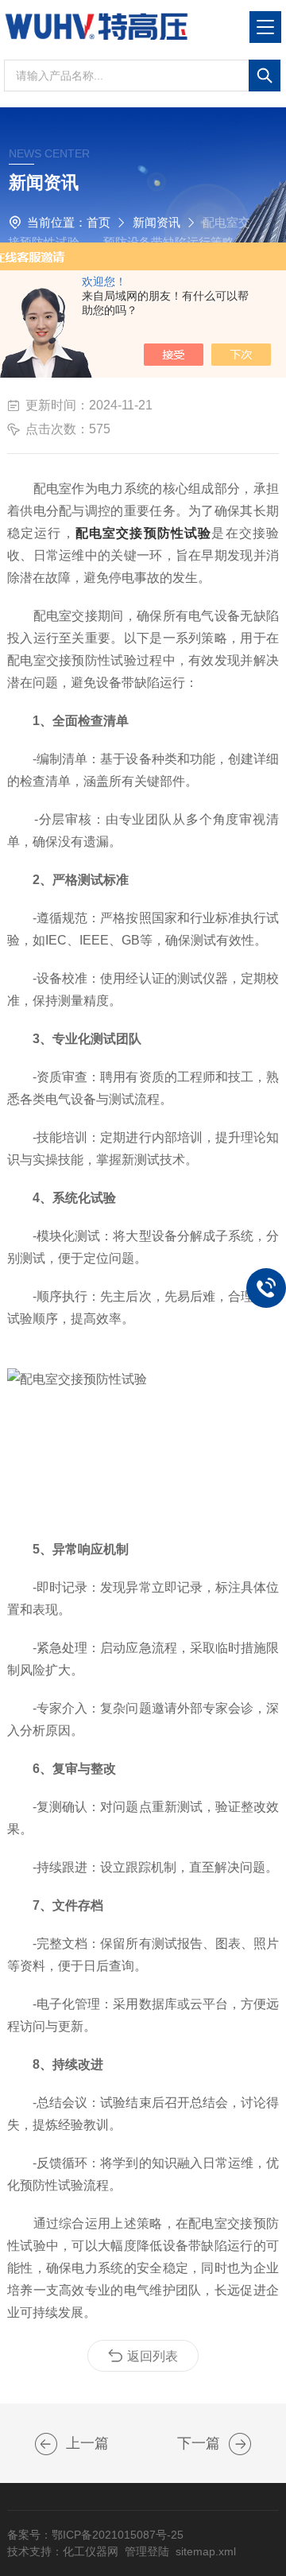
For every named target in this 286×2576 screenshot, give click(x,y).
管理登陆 (147, 2551)
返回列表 (153, 2356)
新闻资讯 (157, 222)
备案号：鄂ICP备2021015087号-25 (95, 2535)
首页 (99, 222)
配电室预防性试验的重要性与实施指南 (46, 2444)
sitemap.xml (206, 2551)
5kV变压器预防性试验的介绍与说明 (240, 2444)
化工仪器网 (91, 2551)
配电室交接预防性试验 (144, 533)
